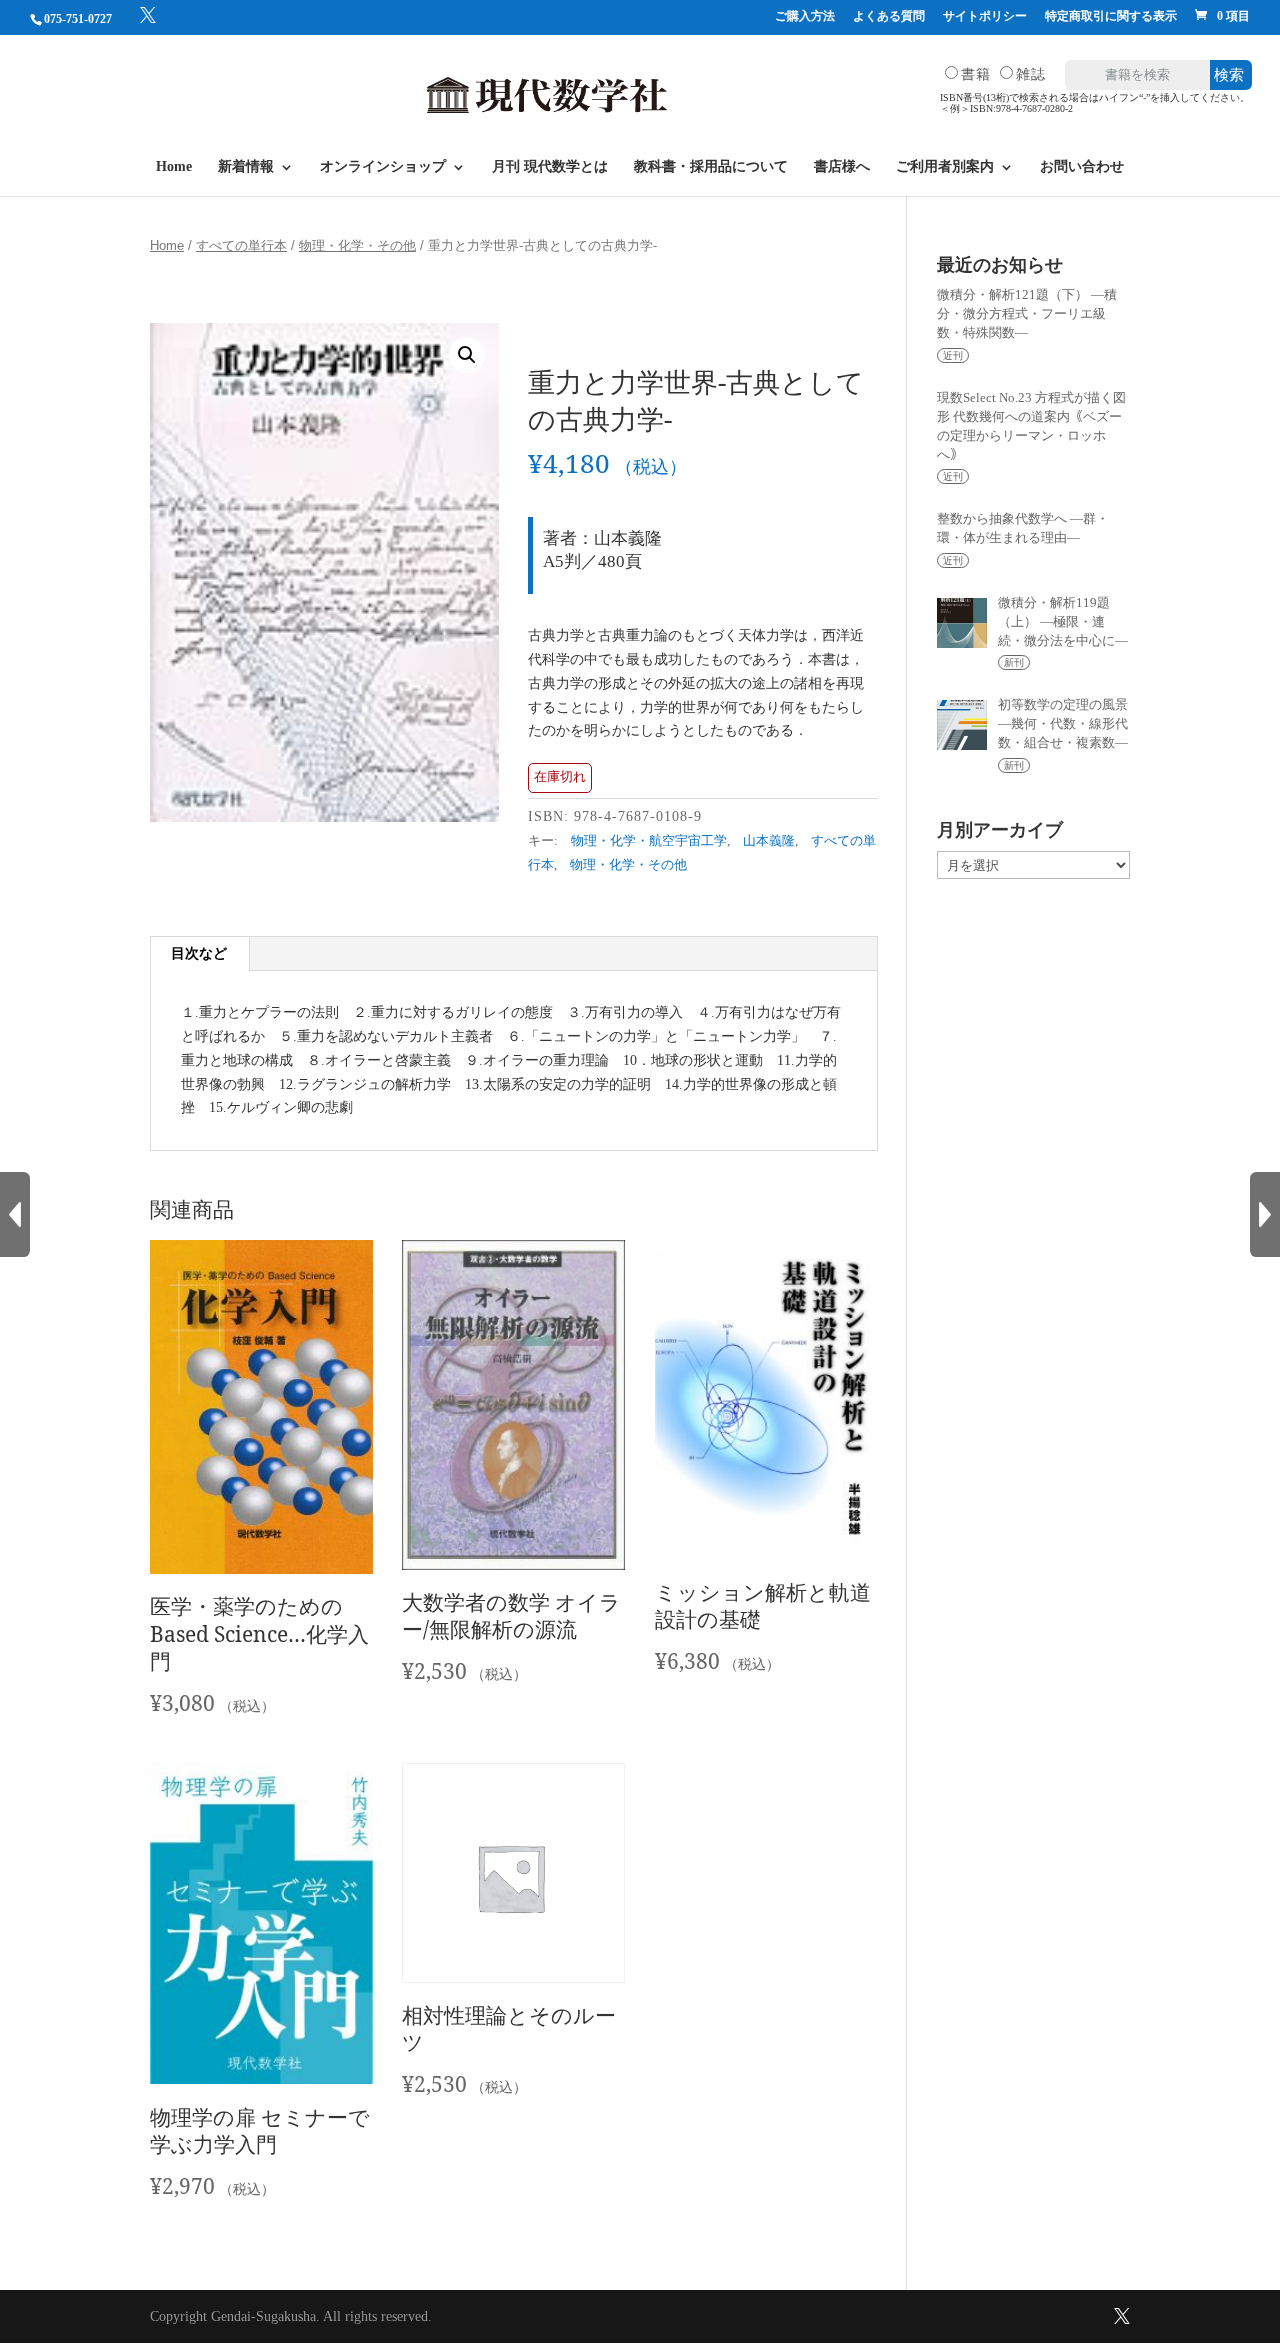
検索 (1229, 74)
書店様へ (842, 167)
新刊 (1014, 662)
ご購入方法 (805, 16)
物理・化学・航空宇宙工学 (649, 841)
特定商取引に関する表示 (1111, 16)
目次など (199, 953)
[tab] (199, 954)
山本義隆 (769, 841)
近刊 (953, 355)
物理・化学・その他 (357, 246)
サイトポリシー (985, 16)
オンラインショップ (383, 167)
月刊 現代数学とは (550, 167)
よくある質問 (889, 16)
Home (174, 167)
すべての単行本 (241, 246)
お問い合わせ (1082, 167)
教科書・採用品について (711, 167)
